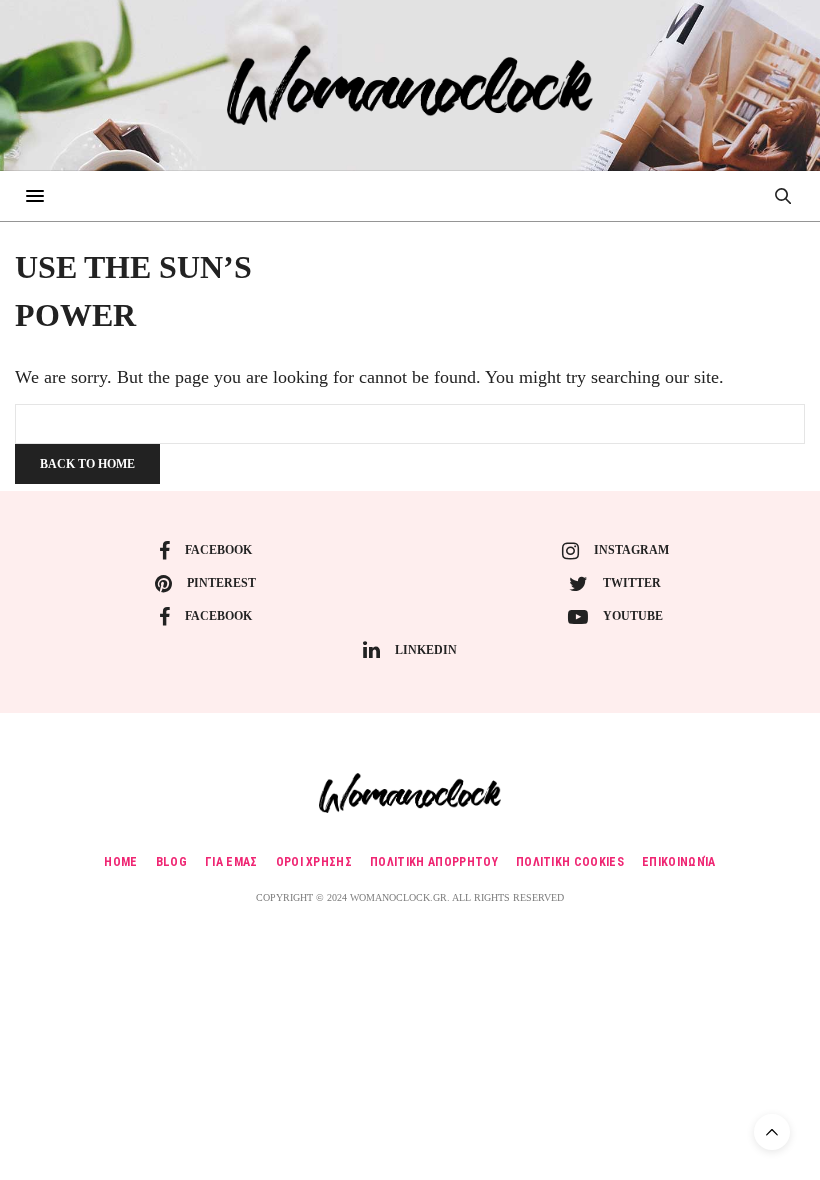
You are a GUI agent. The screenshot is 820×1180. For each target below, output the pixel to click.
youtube (633, 616)
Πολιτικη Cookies (570, 862)
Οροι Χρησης (314, 862)
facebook (218, 550)
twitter (632, 583)
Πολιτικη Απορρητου (434, 862)
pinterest (221, 583)
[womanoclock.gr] (409, 85)
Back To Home (87, 464)
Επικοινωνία (679, 862)
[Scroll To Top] (772, 1132)
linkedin (426, 650)
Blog (171, 862)
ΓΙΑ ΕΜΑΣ (231, 862)
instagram (631, 550)
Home (120, 862)
